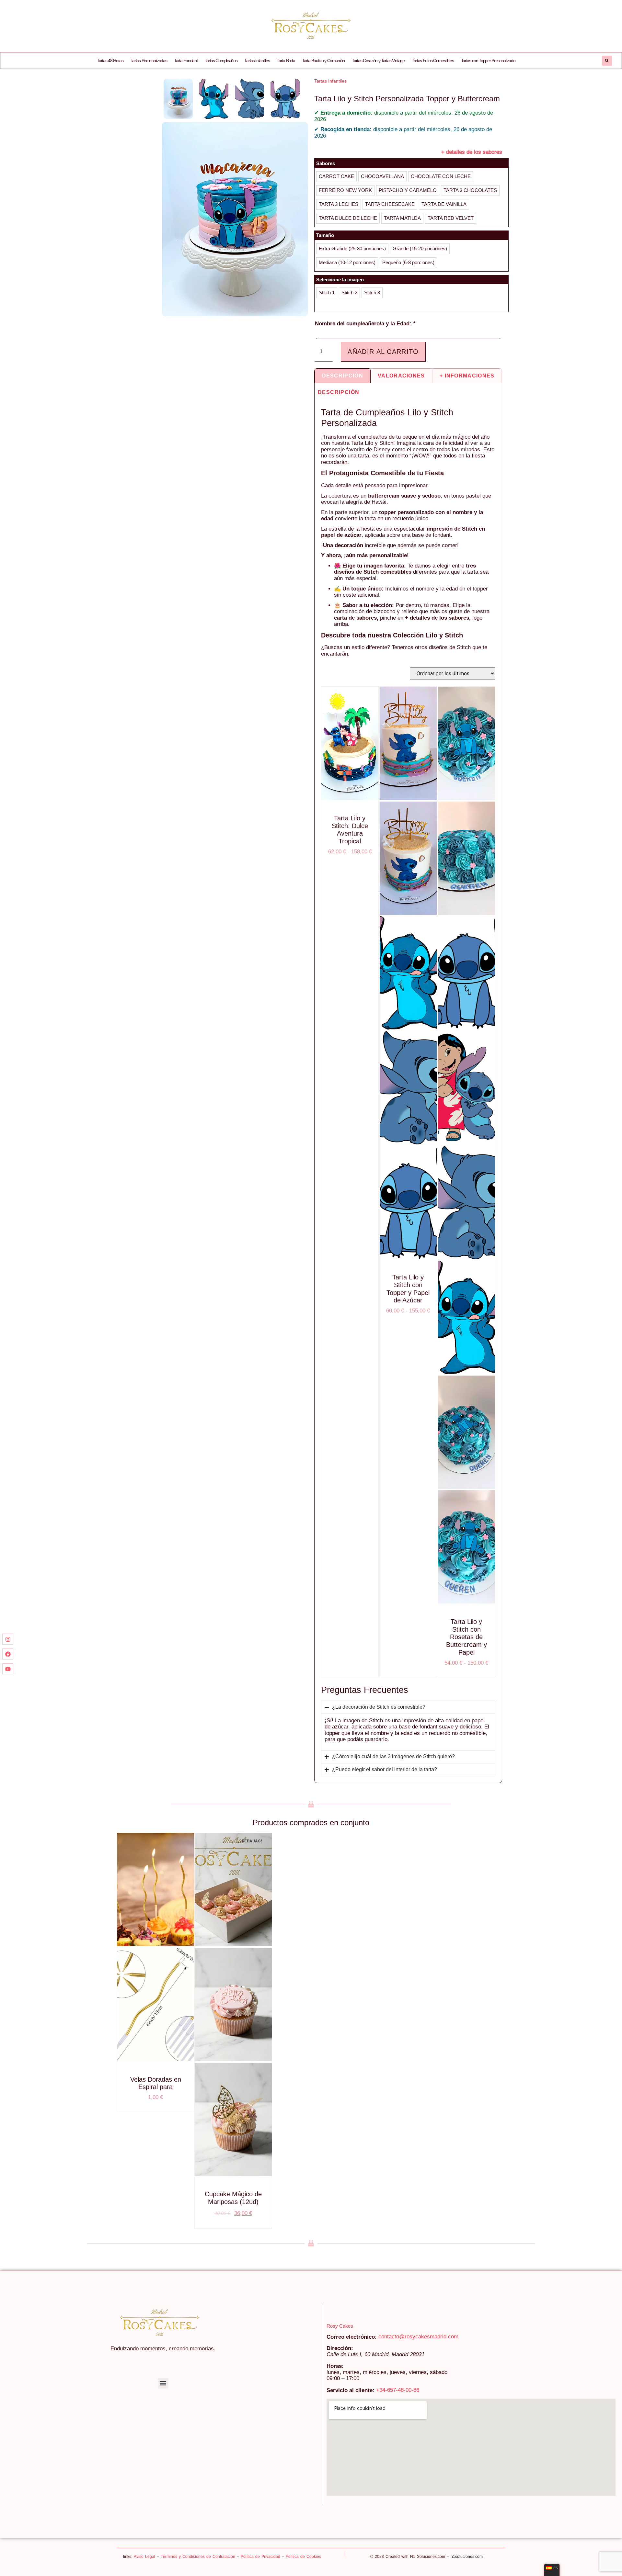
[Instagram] (8, 1639)
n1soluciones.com (467, 2557)
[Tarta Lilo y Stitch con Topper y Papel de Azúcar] (408, 744)
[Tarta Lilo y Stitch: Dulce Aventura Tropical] (350, 744)
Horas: (335, 2366)
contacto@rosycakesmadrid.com (418, 2337)
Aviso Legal (144, 2557)
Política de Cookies (303, 2557)
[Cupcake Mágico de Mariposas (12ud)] (233, 1890)
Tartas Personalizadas (149, 61)
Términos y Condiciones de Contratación (198, 2557)
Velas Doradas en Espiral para (156, 2083)
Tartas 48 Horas (110, 61)
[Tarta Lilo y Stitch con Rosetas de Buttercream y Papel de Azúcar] (466, 744)
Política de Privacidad (260, 2557)
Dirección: (340, 2348)
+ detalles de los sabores (472, 152)
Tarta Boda (286, 61)
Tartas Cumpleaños (221, 61)
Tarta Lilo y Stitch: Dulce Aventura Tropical (350, 830)
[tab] (343, 376)
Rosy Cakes (340, 2326)
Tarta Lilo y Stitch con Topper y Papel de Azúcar (408, 1289)
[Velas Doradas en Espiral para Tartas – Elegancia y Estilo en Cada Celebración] (155, 1890)
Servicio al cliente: (351, 2390)
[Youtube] (8, 1669)
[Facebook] (8, 1654)
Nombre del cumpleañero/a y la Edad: (365, 324)
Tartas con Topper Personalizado (488, 61)
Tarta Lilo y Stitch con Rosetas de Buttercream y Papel (466, 1637)
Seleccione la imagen (340, 280)
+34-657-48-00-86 (398, 2390)
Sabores (326, 163)
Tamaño (325, 235)
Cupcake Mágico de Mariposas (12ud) (233, 2198)
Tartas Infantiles (257, 61)
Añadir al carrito (383, 352)
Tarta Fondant (186, 61)
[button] (607, 61)
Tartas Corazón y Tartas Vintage (378, 61)
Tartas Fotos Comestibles (433, 61)
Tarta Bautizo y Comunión (323, 61)
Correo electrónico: (352, 2337)
